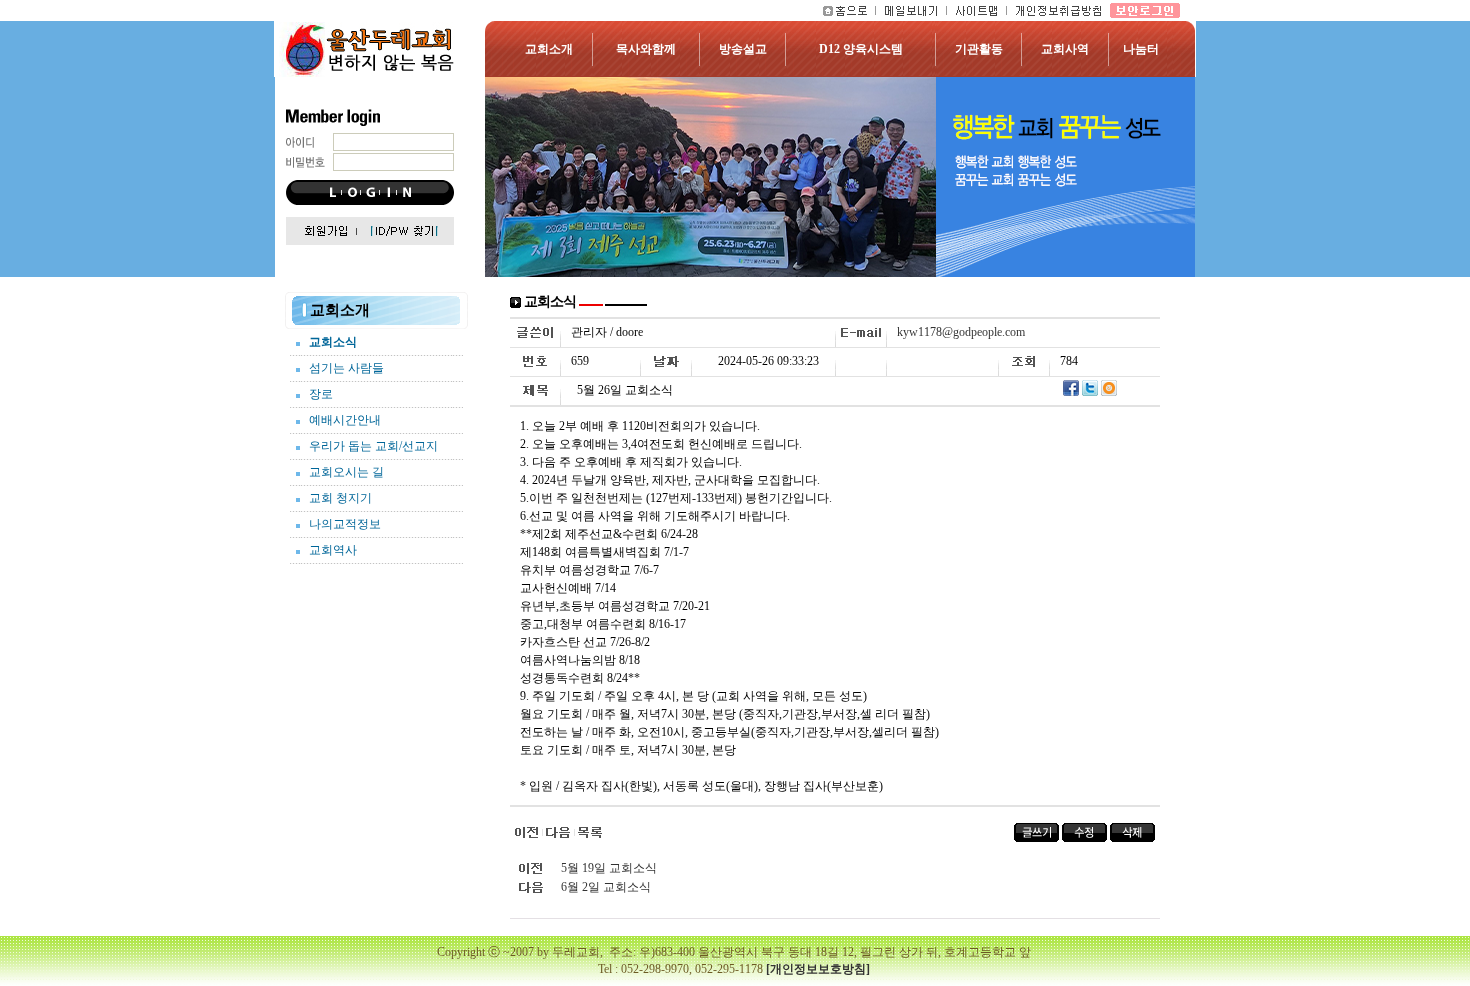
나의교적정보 (345, 524)
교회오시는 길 (346, 472)
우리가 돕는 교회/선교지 (373, 446)
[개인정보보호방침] (818, 969)
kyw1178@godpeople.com (961, 332)
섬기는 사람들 (346, 368)
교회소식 (333, 342)
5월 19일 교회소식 (609, 868)
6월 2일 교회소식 (606, 887)
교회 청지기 (340, 498)
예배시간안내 (345, 420)
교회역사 (333, 550)
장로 (321, 394)
